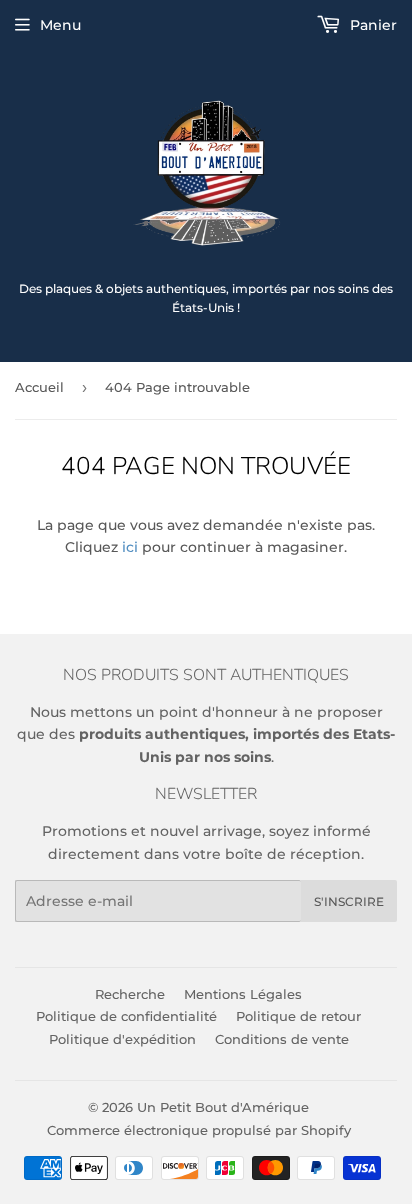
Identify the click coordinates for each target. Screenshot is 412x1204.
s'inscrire (349, 901)
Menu (60, 25)
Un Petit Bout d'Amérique (223, 1107)
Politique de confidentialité (126, 1016)
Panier (371, 25)
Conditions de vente (282, 1039)
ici (130, 547)
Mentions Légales (243, 994)
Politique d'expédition (122, 1039)
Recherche (130, 994)
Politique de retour (298, 1016)
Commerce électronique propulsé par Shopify (199, 1130)
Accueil (39, 387)
